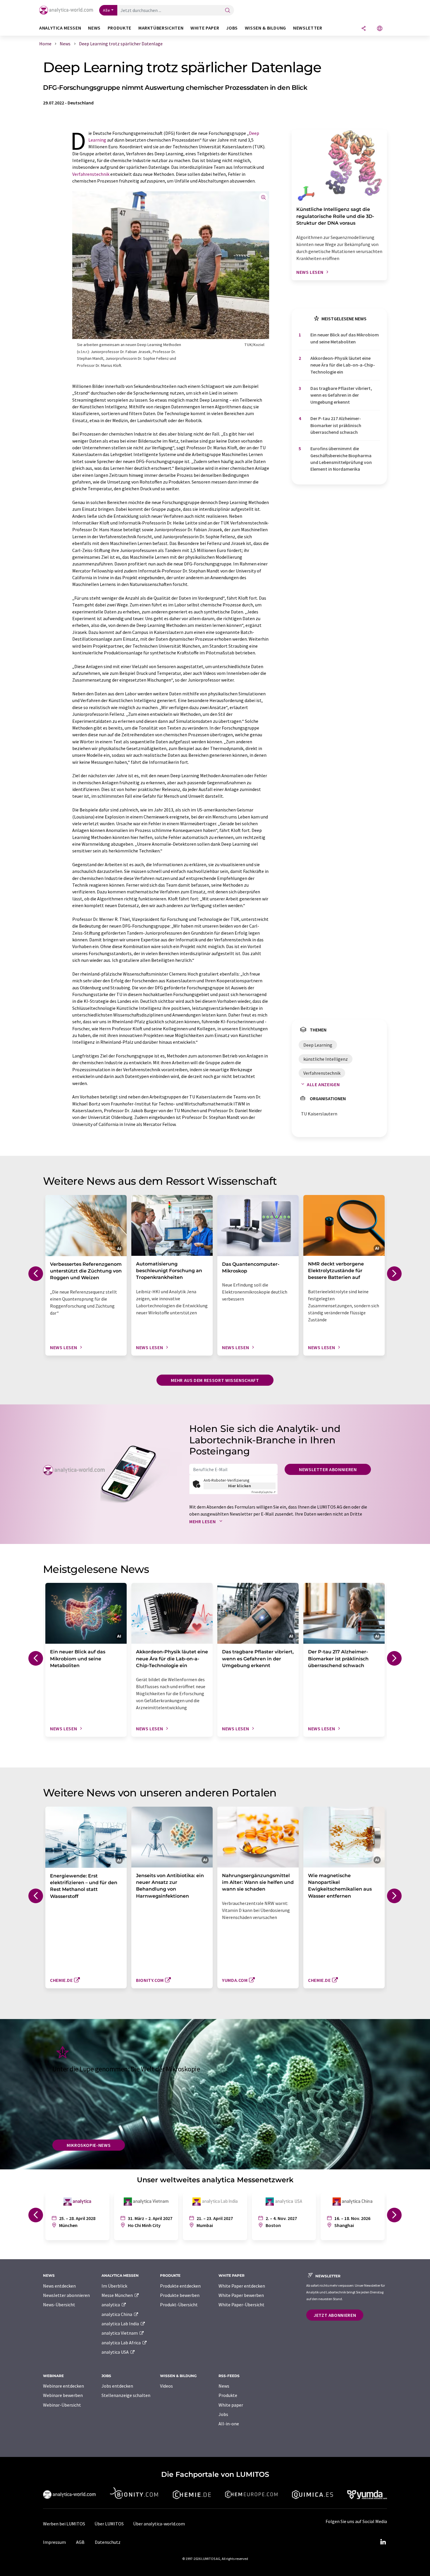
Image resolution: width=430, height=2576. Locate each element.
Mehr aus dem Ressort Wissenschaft (215, 1380)
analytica (111, 2305)
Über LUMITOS (109, 2524)
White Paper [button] (205, 28)
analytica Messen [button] (60, 28)
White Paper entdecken (242, 2286)
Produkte (228, 2395)
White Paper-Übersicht (241, 2305)
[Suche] (228, 11)
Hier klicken (240, 1486)
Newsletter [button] (308, 28)
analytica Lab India (121, 2324)
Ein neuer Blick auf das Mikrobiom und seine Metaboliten (345, 338)
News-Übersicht (59, 2305)
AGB (80, 2542)
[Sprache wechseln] (380, 29)
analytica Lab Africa (122, 2343)
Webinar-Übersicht (62, 2405)
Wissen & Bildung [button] (265, 28)
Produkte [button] (119, 28)
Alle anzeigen (323, 1084)
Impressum (54, 2542)
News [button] (94, 28)
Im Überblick (114, 2286)
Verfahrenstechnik (91, 174)
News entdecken (59, 2286)
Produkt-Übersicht (179, 2305)
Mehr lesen (203, 1521)
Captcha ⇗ (264, 1492)
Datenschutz (108, 2542)
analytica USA (116, 2352)
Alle (106, 10)
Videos (166, 2386)
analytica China (117, 2314)
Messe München (118, 2295)
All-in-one (229, 2424)
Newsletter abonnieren (328, 1469)
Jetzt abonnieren (335, 2315)
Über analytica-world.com (159, 2524)
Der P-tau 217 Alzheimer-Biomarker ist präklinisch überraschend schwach (336, 425)
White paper (231, 2405)
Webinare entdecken (63, 2386)
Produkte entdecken (180, 2286)
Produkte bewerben (180, 2295)
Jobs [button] (232, 28)
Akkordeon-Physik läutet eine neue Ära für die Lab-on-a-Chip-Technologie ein (343, 365)
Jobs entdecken (117, 2386)
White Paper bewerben (241, 2295)
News (224, 2386)
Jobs (223, 2414)
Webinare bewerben (63, 2395)
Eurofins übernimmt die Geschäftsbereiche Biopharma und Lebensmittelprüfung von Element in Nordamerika (341, 459)
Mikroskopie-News (89, 2145)
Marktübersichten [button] (161, 28)
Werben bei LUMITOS (64, 2524)
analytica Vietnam (120, 2333)
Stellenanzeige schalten (126, 2395)
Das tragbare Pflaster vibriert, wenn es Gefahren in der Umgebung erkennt (341, 395)
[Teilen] (364, 29)
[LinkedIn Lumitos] (383, 2542)
